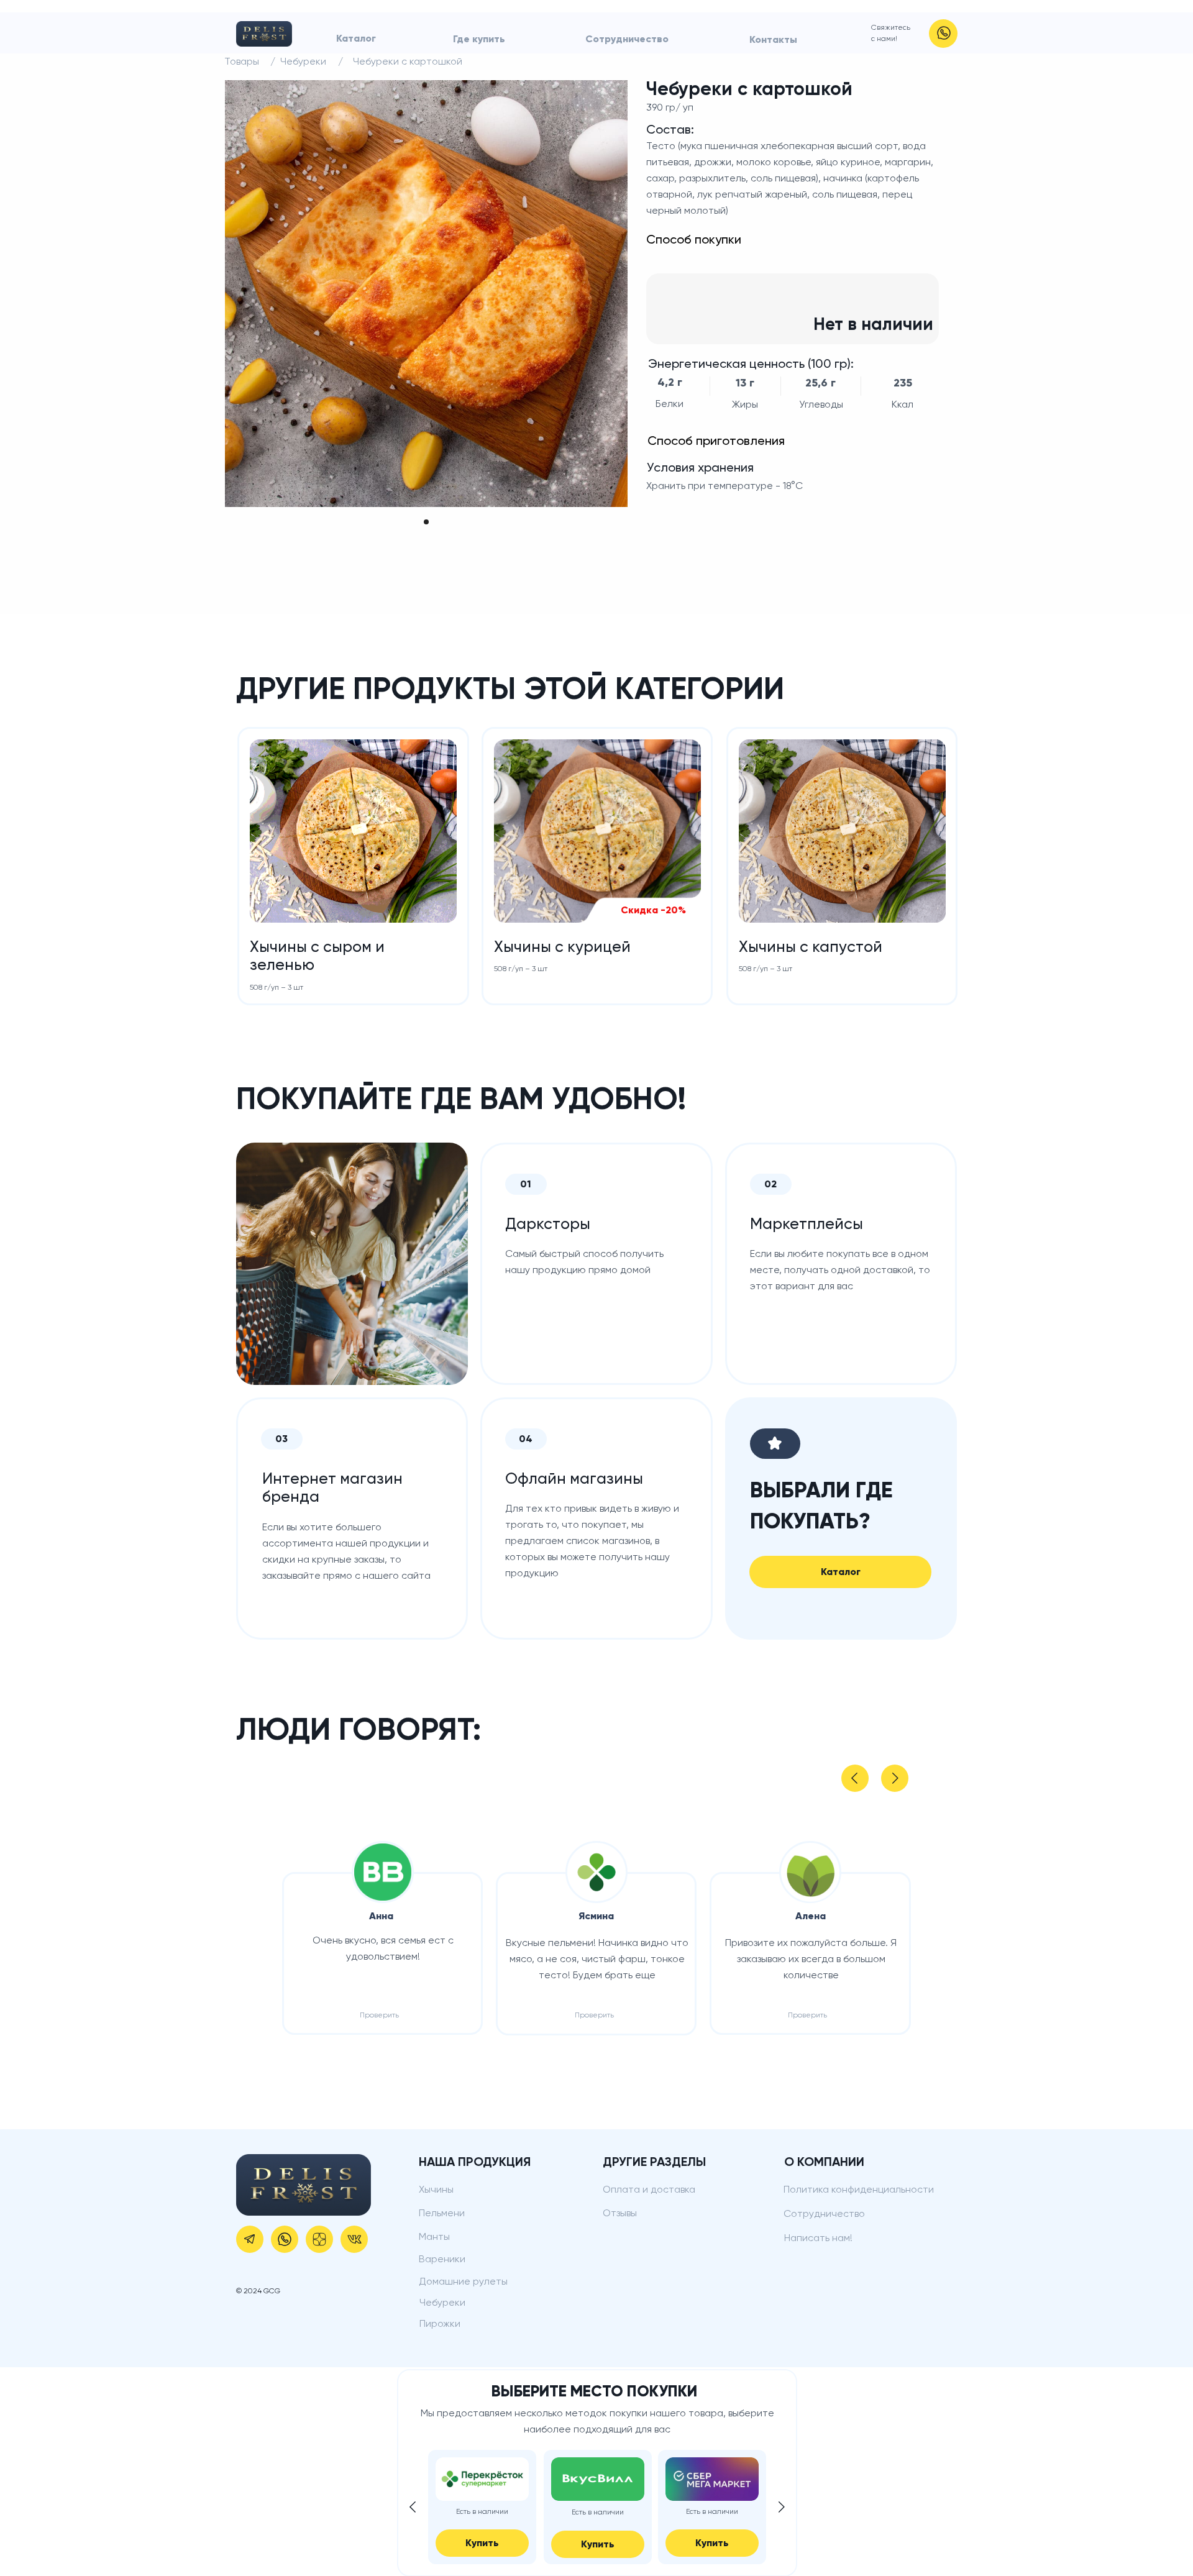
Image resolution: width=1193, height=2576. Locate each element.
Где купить (479, 39)
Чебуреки (442, 2302)
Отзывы (620, 2213)
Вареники (442, 2259)
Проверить (379, 2015)
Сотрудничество (627, 39)
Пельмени (442, 2213)
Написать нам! (818, 2238)
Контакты (773, 39)
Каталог (356, 38)
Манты (434, 2236)
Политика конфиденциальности (859, 2189)
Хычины (436, 2189)
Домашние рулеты (463, 2281)
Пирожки (440, 2323)
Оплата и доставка (649, 2189)
